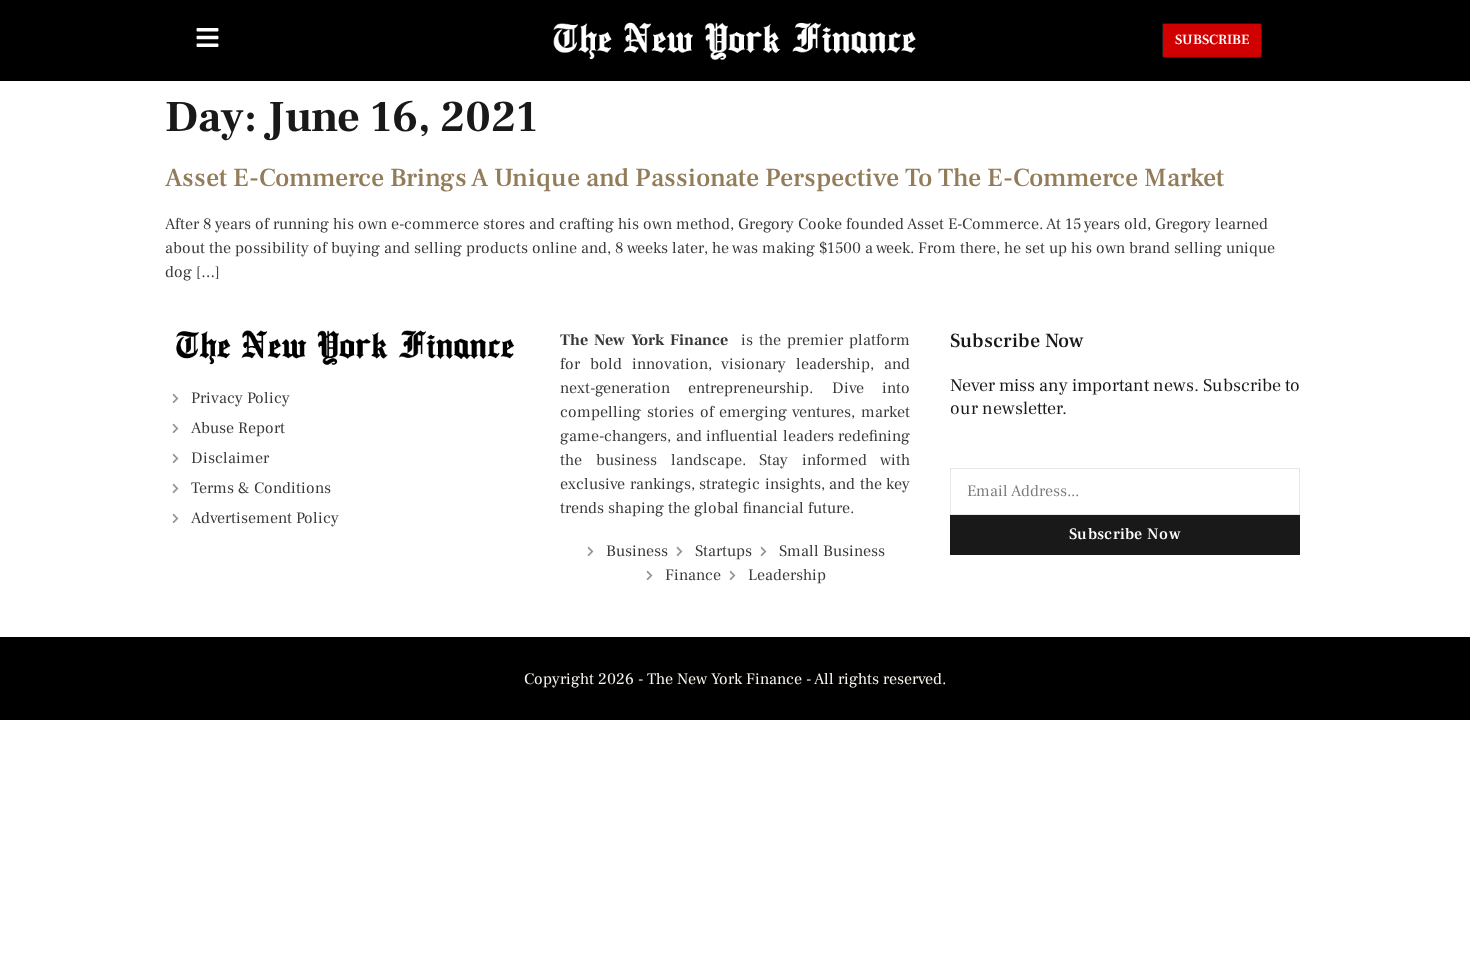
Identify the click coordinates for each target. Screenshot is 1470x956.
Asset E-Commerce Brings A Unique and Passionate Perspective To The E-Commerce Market (694, 178)
